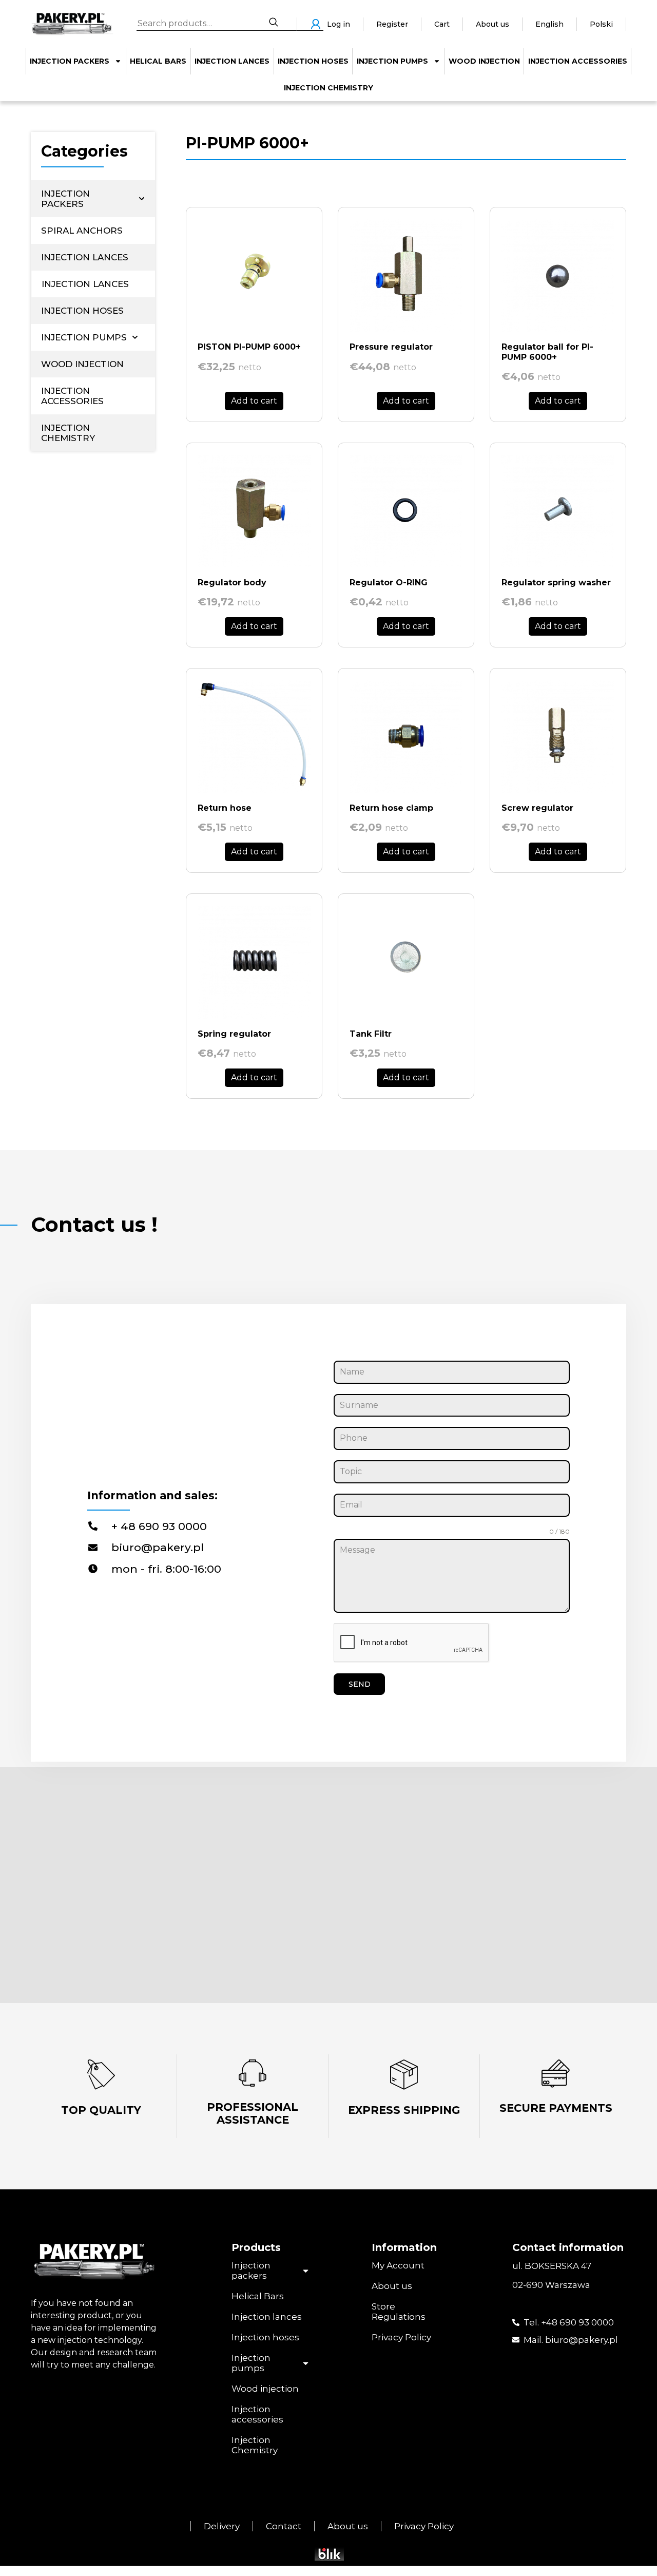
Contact (284, 2526)
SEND (360, 1684)
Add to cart (254, 401)
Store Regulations (399, 2312)
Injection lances (232, 61)
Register (392, 24)
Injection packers (70, 61)
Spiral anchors (82, 231)
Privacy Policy (401, 2337)
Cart (442, 24)
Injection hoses (313, 61)
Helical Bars (158, 61)
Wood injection (484, 61)
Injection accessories (578, 61)
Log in (339, 24)
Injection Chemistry (328, 88)
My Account (398, 2265)
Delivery (222, 2526)
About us (492, 24)
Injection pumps (392, 61)
